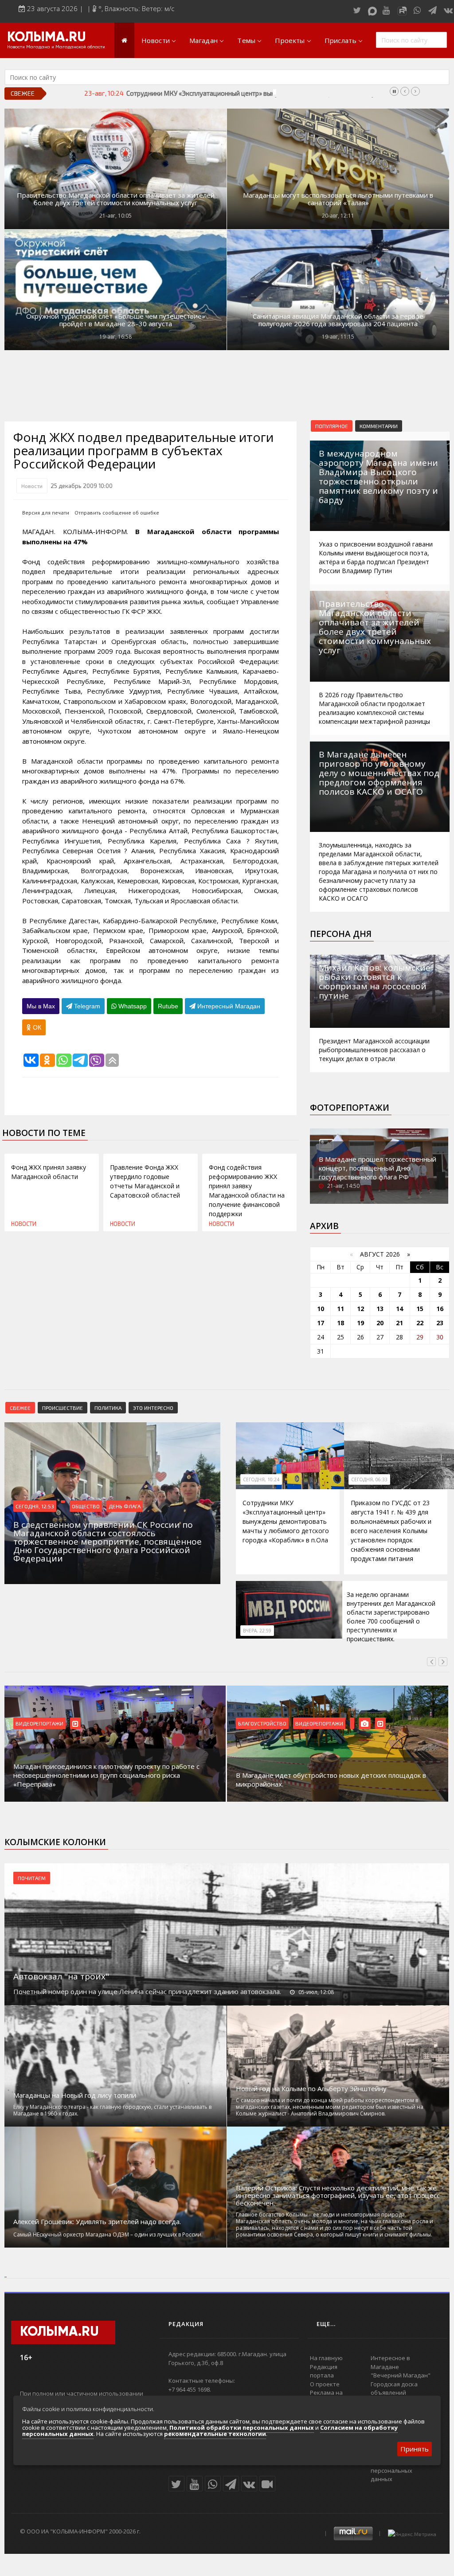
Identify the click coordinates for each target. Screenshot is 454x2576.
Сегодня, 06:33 (369, 1479)
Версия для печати (46, 513)
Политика (108, 1408)
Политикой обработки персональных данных (242, 2428)
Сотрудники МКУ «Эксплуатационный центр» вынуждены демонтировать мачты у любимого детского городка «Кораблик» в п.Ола (286, 1521)
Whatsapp (132, 1006)
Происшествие (63, 1408)
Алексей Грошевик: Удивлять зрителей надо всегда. (97, 2222)
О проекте (325, 2384)
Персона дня (341, 934)
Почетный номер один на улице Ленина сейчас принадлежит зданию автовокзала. (147, 1991)
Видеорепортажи (39, 1723)
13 (380, 1309)
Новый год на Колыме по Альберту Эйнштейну (311, 2089)
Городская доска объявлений (394, 2389)
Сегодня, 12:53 (35, 1506)
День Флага (125, 1506)
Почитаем (32, 1878)
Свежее (20, 1408)
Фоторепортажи (350, 1108)
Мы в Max (41, 1006)
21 (399, 1323)
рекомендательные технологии (215, 2434)
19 (360, 1323)
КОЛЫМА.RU (47, 38)
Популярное (332, 426)
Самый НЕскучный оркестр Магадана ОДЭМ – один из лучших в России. (108, 2234)
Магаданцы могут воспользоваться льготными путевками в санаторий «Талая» (338, 199)
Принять (415, 2449)
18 (340, 1323)
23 (440, 1323)
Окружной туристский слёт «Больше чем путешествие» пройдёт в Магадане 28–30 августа (116, 320)
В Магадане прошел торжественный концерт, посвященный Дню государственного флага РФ (378, 1168)
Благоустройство (262, 1723)
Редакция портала (324, 2371)
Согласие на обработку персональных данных (404, 2470)
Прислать (340, 40)
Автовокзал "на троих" (61, 1976)
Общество (86, 1506)
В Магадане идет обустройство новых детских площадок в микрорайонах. (331, 1780)
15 (420, 1309)
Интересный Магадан (228, 1006)
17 (321, 1323)
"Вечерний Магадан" (401, 2375)
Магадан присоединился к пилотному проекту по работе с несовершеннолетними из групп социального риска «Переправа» (106, 1775)
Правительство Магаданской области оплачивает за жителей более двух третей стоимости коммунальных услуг (116, 199)
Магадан (204, 40)
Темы (246, 40)
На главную (326, 2358)
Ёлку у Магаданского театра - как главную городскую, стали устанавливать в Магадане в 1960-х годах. (112, 2110)
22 (420, 1323)
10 (321, 1309)
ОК (36, 1027)
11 (340, 1309)
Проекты (290, 40)
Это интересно (153, 1408)
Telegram (86, 1006)
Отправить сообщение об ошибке (117, 513)
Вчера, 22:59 (257, 1631)
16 (440, 1309)
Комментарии (379, 426)
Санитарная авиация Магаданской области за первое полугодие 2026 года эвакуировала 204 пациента (338, 320)
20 (380, 1323)
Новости (156, 40)
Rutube (168, 1006)
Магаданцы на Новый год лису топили (75, 2095)
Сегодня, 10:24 (261, 1479)
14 (399, 1309)
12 (360, 1309)
